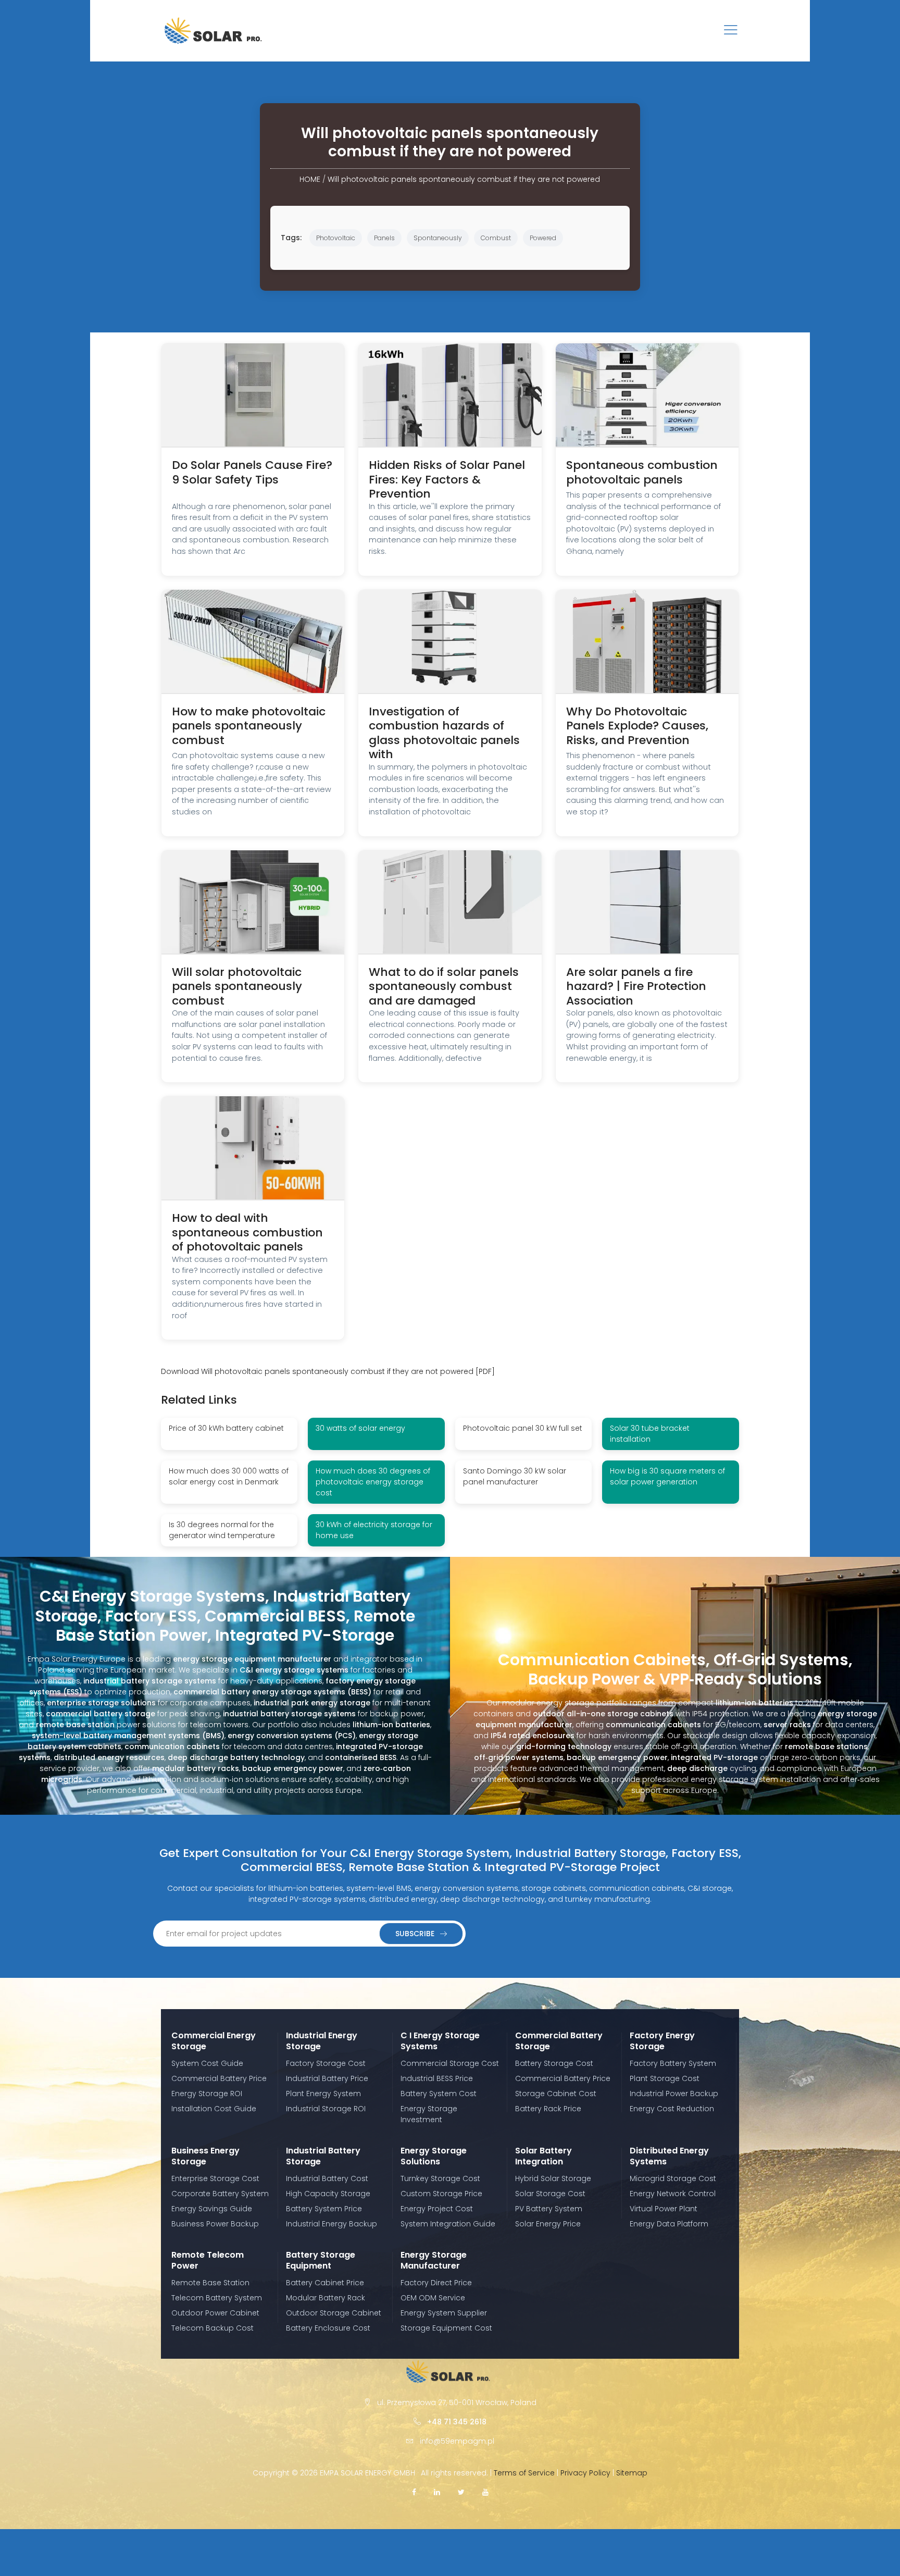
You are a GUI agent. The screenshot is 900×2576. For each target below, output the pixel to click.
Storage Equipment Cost (446, 2328)
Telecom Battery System (217, 2298)
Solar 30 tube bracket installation (650, 1434)
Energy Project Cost (437, 2209)
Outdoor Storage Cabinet (334, 2313)
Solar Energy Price (548, 2224)
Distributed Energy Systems (669, 2156)
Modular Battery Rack (326, 2298)
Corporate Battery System (220, 2194)
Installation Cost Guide (214, 2109)
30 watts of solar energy (360, 1428)
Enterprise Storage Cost (215, 2178)
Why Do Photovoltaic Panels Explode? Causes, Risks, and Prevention (637, 726)
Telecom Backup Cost (213, 2328)
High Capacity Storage (328, 2194)
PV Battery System (549, 2209)
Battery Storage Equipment (321, 2260)
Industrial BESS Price (437, 2078)
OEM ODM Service (433, 2298)
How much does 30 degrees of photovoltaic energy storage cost (373, 1482)
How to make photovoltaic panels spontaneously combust (249, 726)
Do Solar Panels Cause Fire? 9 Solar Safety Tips (252, 472)
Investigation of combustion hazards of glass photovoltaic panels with (444, 733)
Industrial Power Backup (674, 2094)
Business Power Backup (215, 2224)
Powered (543, 238)
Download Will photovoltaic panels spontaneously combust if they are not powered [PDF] (328, 1371)
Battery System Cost (439, 2094)
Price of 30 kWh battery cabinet (226, 1428)
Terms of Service (524, 2473)
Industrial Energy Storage (322, 2041)
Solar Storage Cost (550, 2194)
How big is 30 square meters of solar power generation (667, 1476)
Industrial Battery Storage (323, 2156)
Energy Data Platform (669, 2224)
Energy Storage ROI (207, 2094)
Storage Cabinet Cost (556, 2094)
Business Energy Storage (205, 2156)
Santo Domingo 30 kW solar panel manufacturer (515, 1476)
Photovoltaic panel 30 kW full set (523, 1428)
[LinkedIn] (437, 2492)
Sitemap (632, 2473)
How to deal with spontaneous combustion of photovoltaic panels (247, 1232)
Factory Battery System (673, 2063)
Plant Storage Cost (665, 2078)
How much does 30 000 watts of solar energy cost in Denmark (229, 1476)
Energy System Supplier (444, 2313)
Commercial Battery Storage (559, 2041)
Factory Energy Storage (662, 2041)
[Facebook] (414, 2492)
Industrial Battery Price (327, 2078)
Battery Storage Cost (554, 2063)
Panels (384, 238)
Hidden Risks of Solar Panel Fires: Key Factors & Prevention (447, 479)
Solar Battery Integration (543, 2156)
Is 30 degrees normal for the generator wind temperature (222, 1530)
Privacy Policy (585, 2473)
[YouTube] (485, 2492)
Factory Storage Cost (326, 2063)
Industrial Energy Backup (332, 2224)
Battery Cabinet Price (325, 2283)
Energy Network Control (673, 2194)
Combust (496, 238)
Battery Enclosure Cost (328, 2328)
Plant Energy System (323, 2094)
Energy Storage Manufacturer (434, 2260)
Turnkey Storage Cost (440, 2178)
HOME (310, 179)
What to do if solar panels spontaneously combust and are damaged (444, 986)
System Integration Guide (448, 2224)
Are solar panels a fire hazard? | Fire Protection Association (636, 986)
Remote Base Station (210, 2283)
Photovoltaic (336, 238)
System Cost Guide (207, 2063)
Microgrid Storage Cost (673, 2178)
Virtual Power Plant (664, 2209)
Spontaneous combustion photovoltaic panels (642, 472)
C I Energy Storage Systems (440, 2041)
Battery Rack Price (548, 2109)
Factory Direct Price (436, 2283)
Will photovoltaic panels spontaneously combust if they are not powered (464, 179)
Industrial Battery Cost (327, 2178)
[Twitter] (461, 2492)
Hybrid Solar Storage (553, 2178)
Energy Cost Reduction (672, 2109)
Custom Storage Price (441, 2194)
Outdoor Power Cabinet (215, 2313)
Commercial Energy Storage (214, 2041)
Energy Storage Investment (429, 2114)
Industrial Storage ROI (326, 2109)
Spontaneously (438, 238)
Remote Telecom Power (208, 2260)
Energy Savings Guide (212, 2209)
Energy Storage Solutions (434, 2156)
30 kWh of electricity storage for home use (374, 1530)
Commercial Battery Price (219, 2078)
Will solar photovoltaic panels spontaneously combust (237, 986)
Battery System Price (324, 2209)
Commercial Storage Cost (450, 2063)
